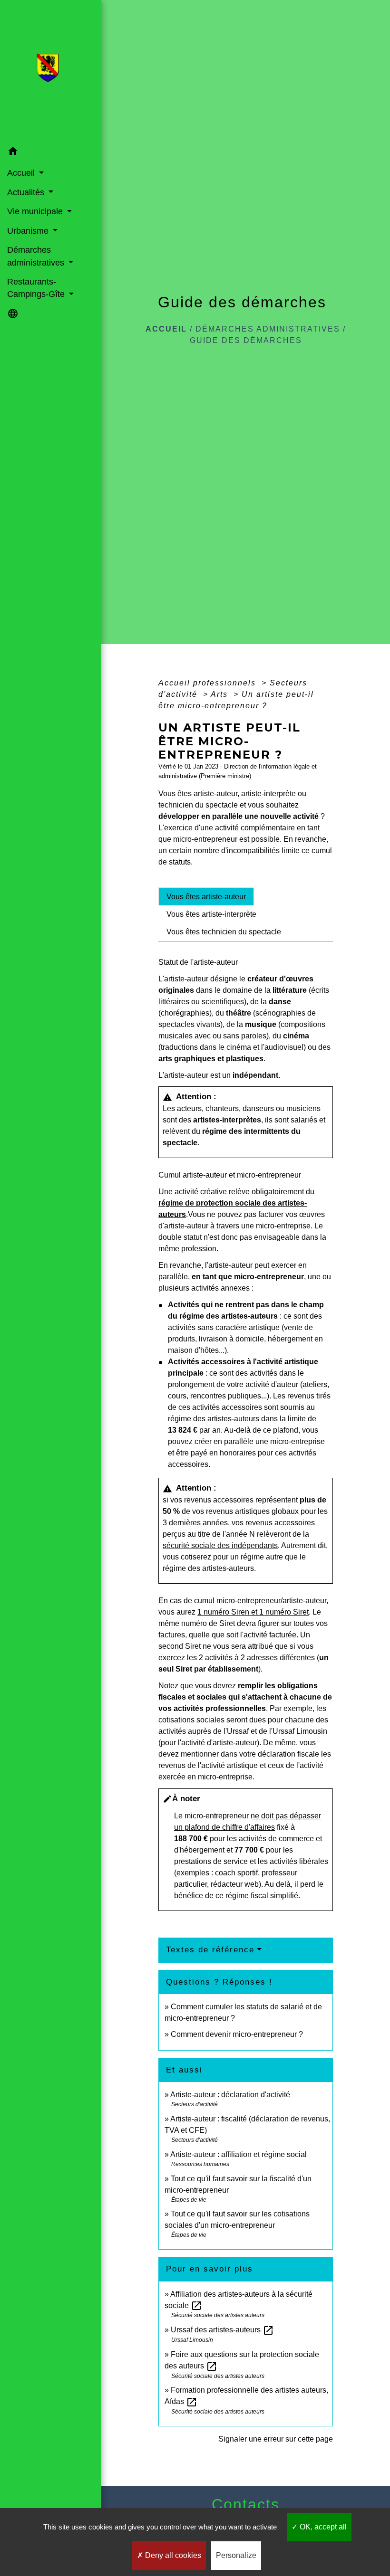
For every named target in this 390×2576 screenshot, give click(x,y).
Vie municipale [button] (36, 211)
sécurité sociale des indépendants (220, 1545)
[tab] (206, 896)
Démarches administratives (268, 329)
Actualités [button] (27, 192)
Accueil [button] (22, 173)
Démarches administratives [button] (37, 256)
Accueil (166, 329)
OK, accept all (322, 2527)
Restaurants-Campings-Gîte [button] (37, 288)
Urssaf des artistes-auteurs (222, 2330)
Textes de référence (210, 1950)
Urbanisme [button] (29, 231)
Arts (221, 694)
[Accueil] (51, 71)
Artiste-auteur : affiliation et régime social (239, 2154)
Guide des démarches (246, 340)
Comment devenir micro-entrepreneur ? (237, 2034)
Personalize (236, 2555)
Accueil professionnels (209, 683)
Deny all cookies (172, 2555)
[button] (51, 153)
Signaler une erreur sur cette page (276, 2439)
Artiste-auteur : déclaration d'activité (230, 2095)
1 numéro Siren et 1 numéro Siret (253, 1612)
